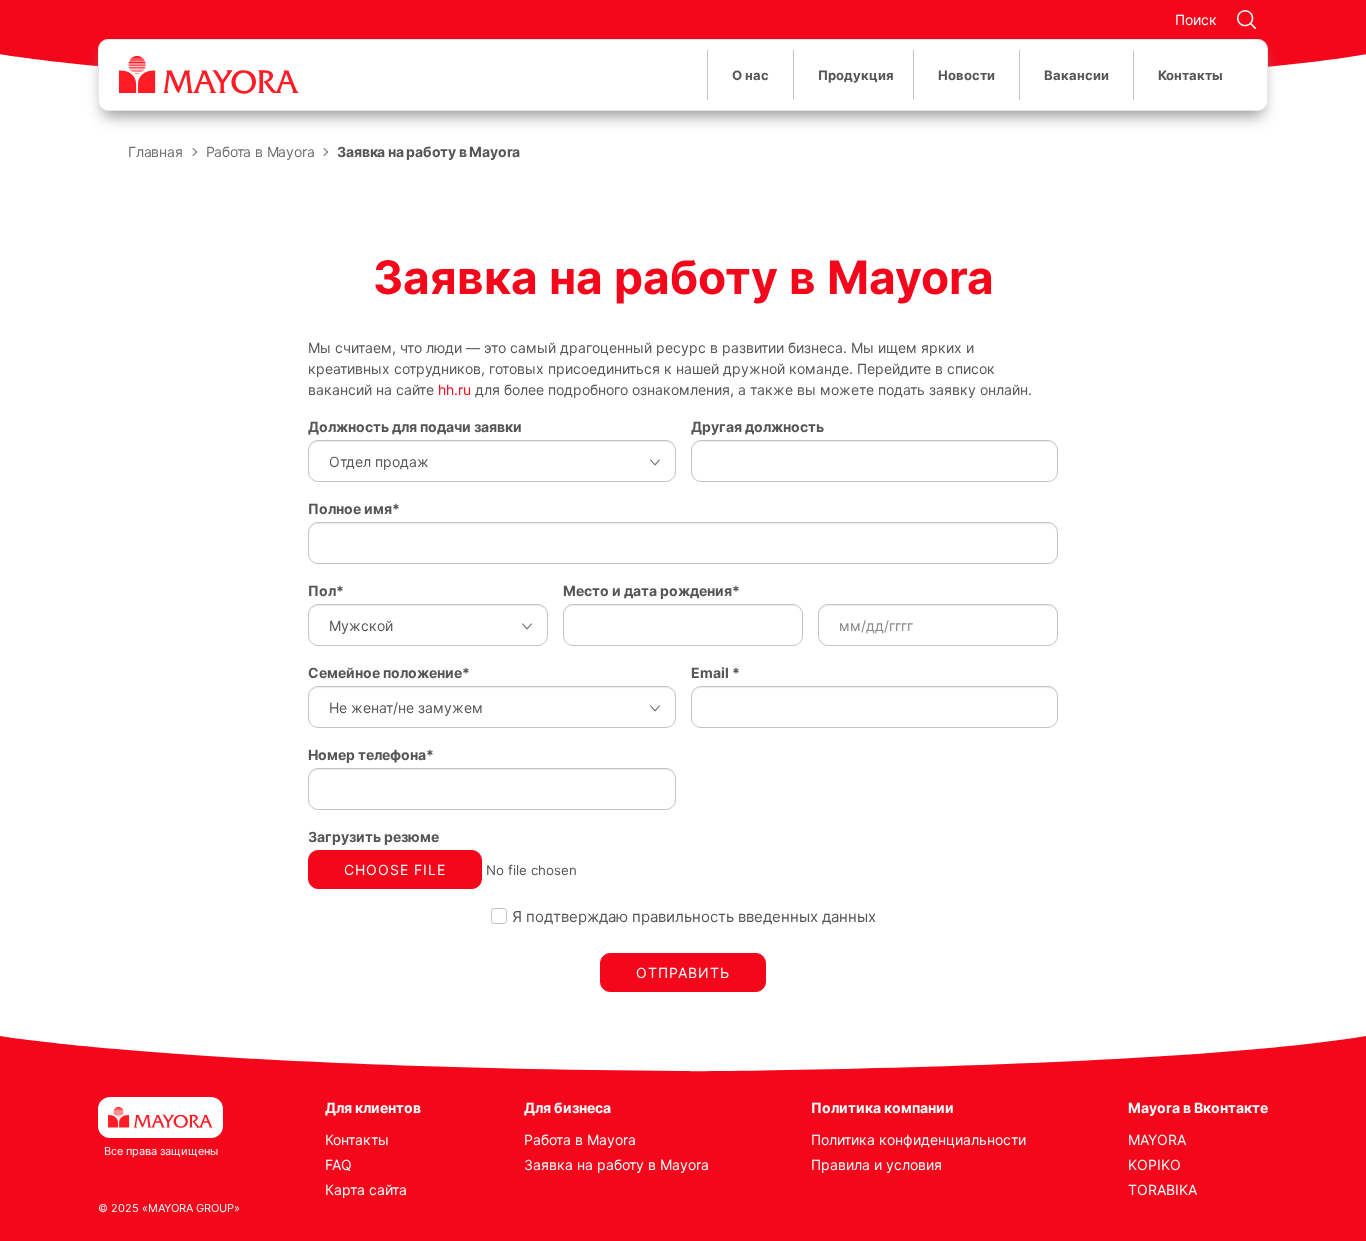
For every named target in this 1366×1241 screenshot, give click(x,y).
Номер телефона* (371, 754)
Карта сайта (366, 1189)
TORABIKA (1162, 1189)
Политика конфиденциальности (918, 1139)
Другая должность (757, 426)
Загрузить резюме (373, 836)
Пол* (326, 590)
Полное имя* (354, 508)
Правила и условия (876, 1164)
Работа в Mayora (580, 1139)
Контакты (1190, 75)
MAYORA (1157, 1139)
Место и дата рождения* (651, 590)
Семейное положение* (389, 672)
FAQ (338, 1164)
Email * (715, 672)
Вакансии (1076, 75)
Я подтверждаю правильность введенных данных (694, 916)
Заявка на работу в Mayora (616, 1164)
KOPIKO (1154, 1164)
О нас (750, 75)
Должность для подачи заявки (415, 426)
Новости (966, 75)
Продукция (856, 75)
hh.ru (454, 389)
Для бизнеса (567, 1107)
